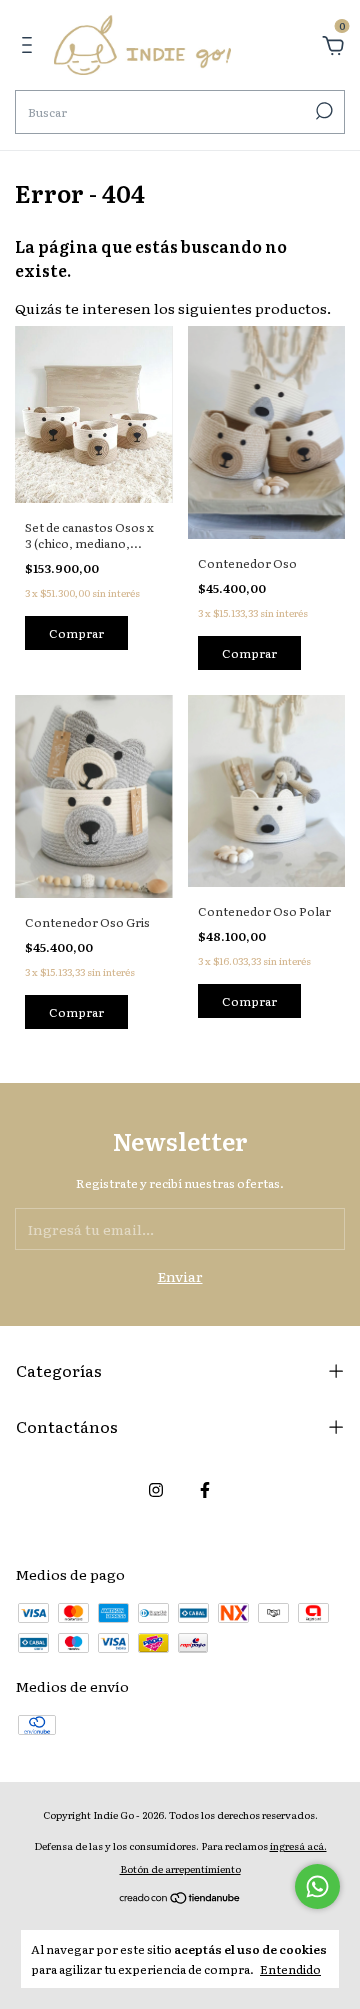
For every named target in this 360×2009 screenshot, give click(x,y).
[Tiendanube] (180, 1899)
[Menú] (30, 47)
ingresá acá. (298, 1845)
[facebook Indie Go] (205, 1489)
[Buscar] (322, 111)
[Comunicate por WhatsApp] (317, 1886)
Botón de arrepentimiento (180, 1868)
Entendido (290, 1968)
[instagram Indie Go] (156, 1489)
